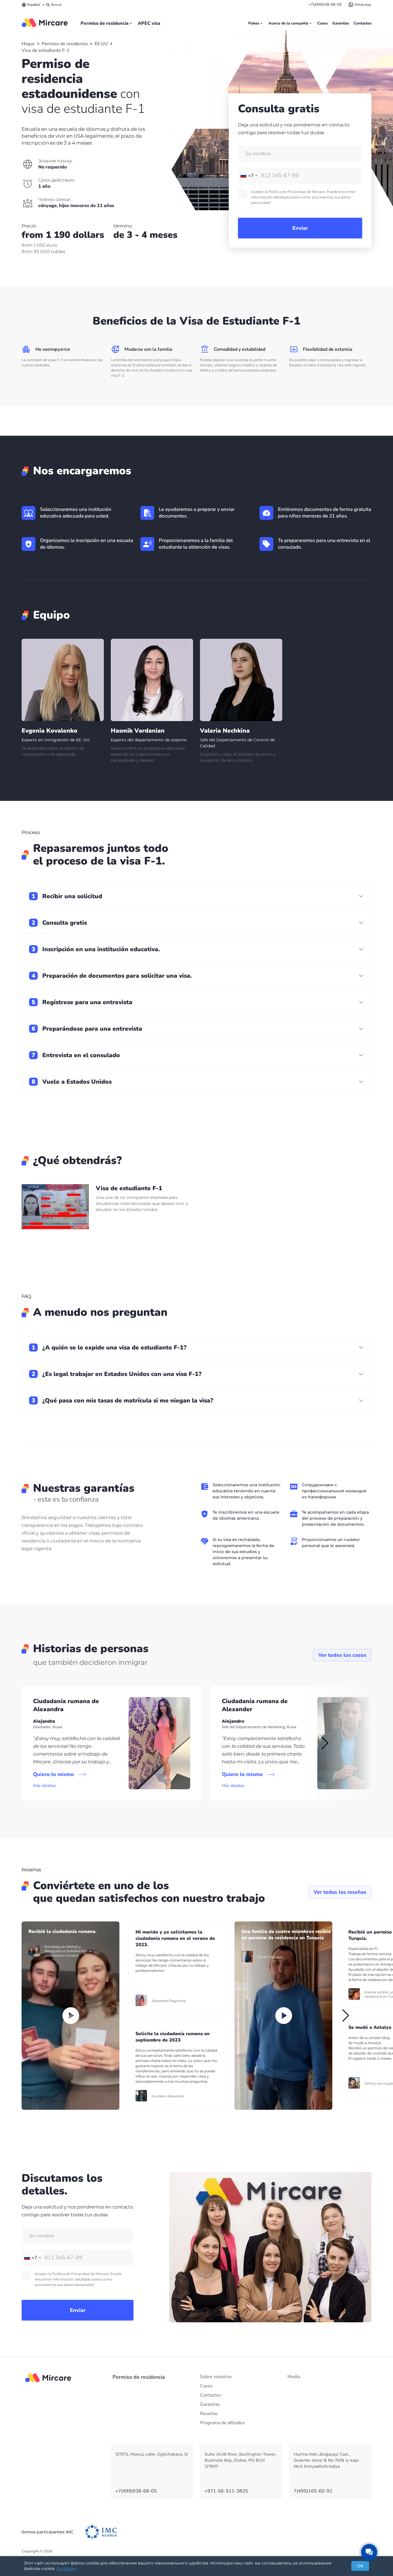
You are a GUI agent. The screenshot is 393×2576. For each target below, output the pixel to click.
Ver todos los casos (342, 1655)
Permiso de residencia (105, 23)
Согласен (66, 2569)
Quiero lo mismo (54, 1774)
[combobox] (249, 176)
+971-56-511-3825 (226, 2491)
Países (254, 23)
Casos (323, 23)
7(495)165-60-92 (313, 2491)
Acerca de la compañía (288, 23)
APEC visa (149, 23)
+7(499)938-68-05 (325, 5)
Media (294, 2377)
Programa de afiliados (222, 2423)
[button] (324, 1743)
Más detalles (44, 1786)
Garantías (341, 23)
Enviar (300, 228)
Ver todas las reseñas (340, 1892)
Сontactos (363, 23)
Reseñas (209, 2414)
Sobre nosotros (216, 2377)
